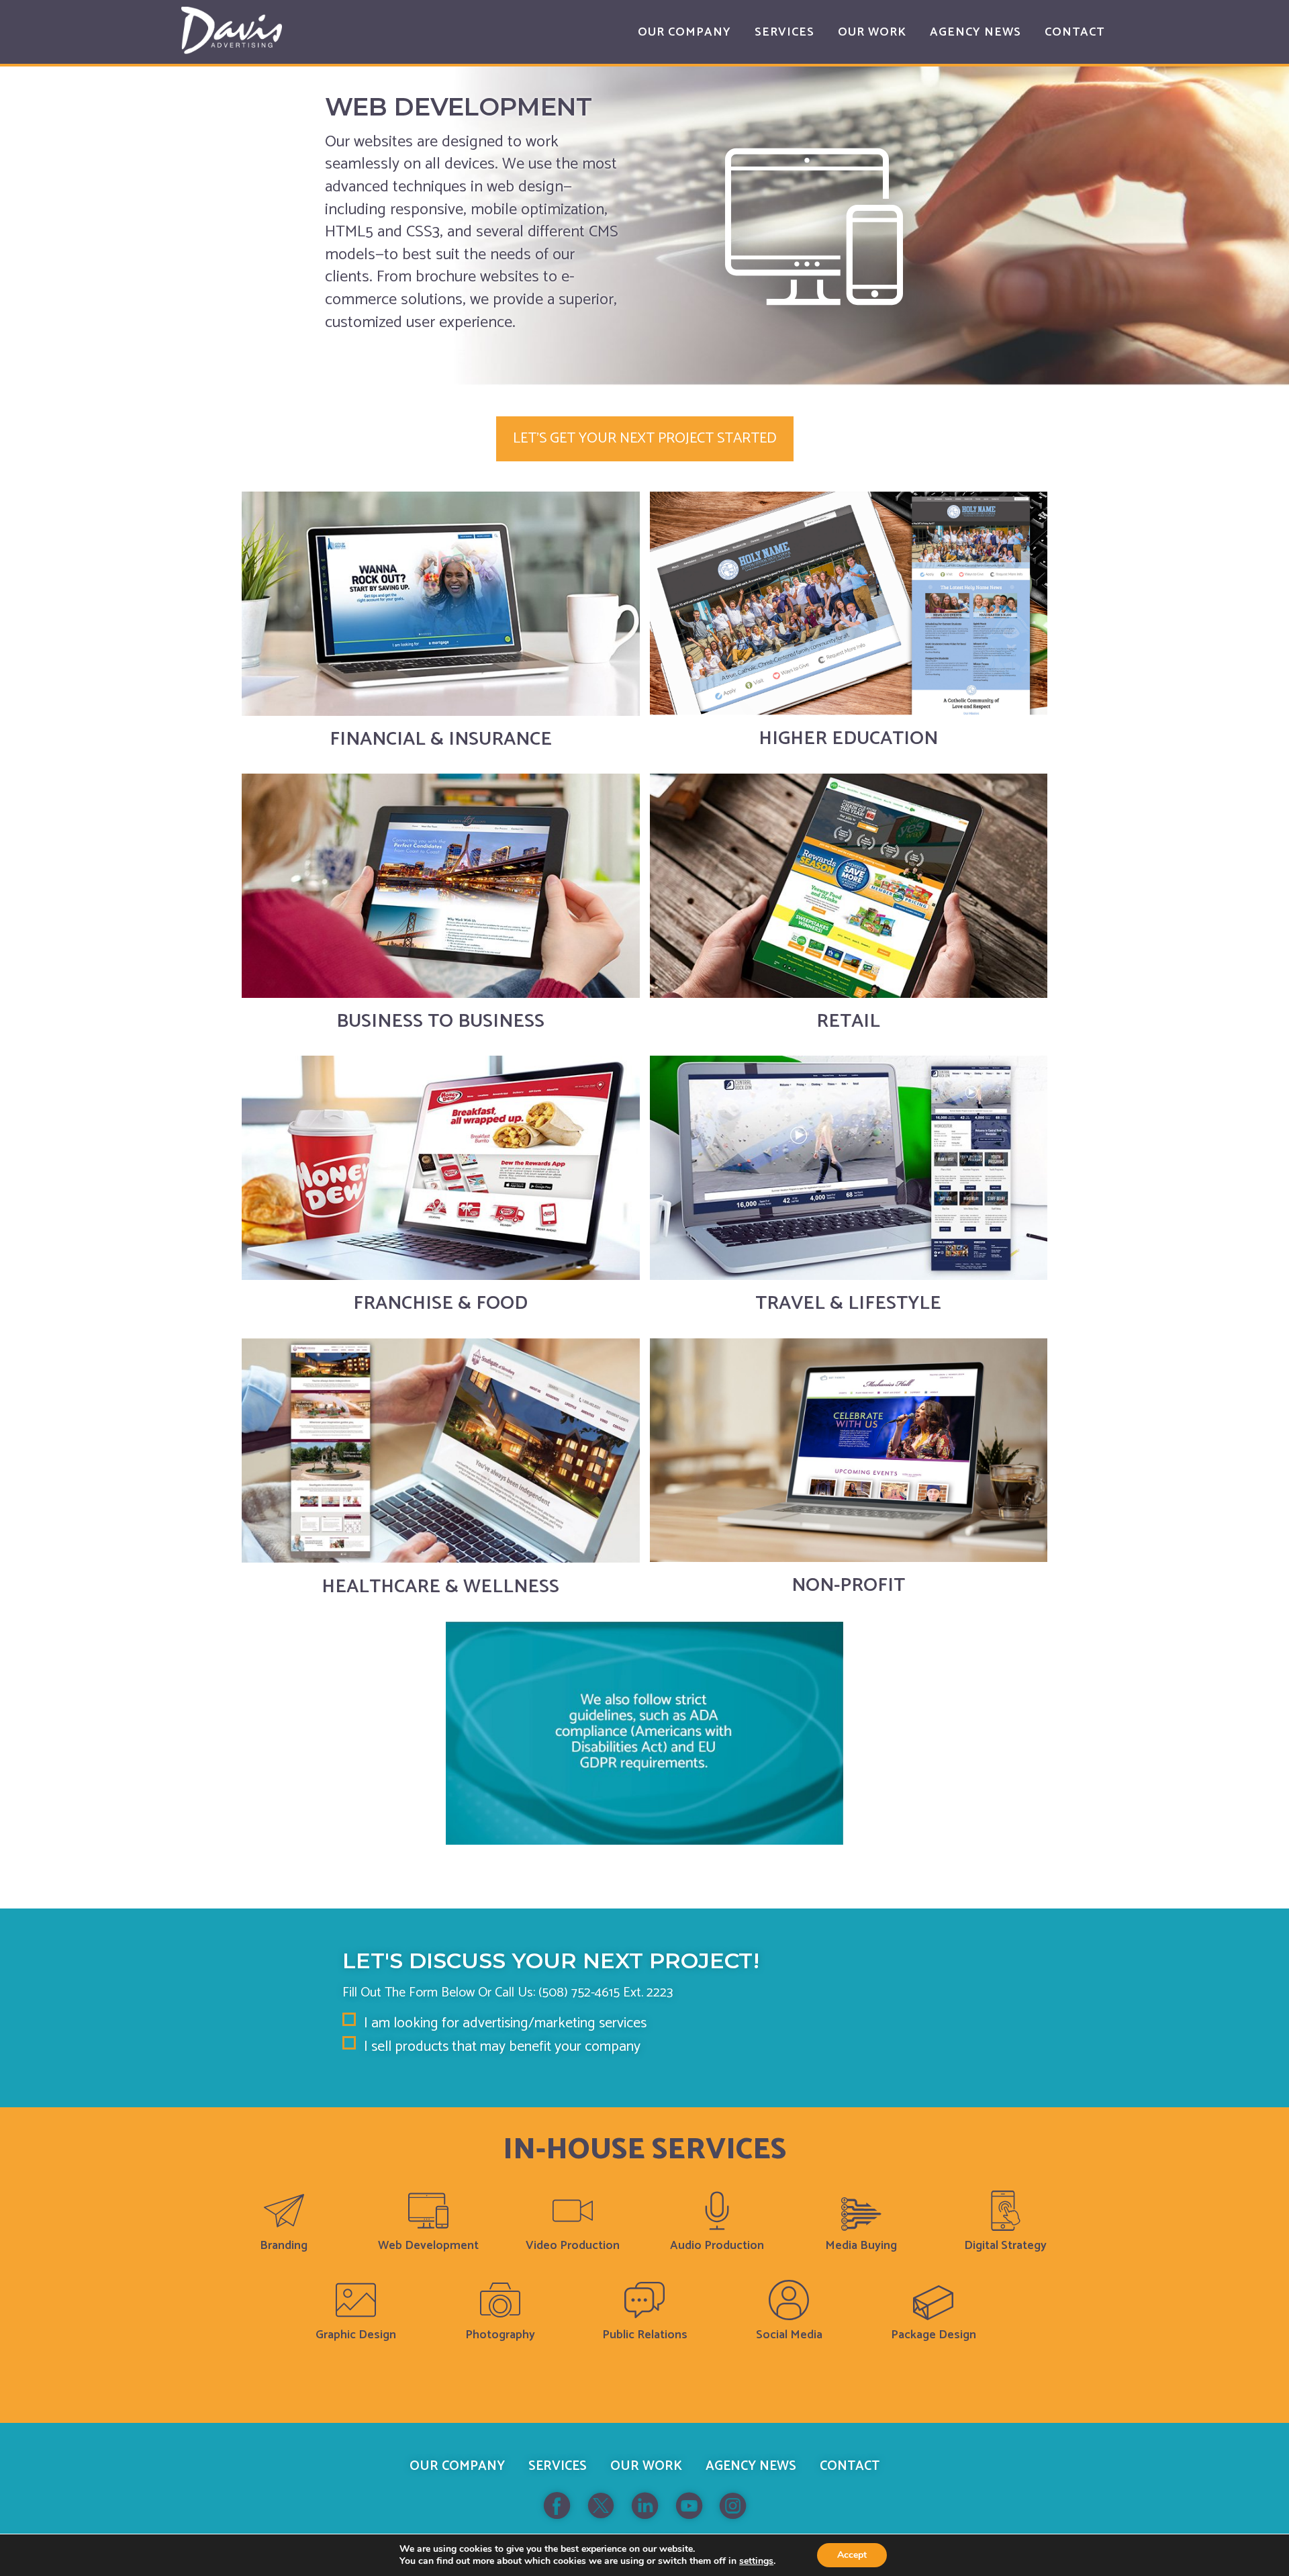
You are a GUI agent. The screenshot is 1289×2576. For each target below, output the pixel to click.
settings (756, 2561)
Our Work (646, 2466)
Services (558, 2466)
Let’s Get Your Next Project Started (645, 439)
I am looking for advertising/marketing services (505, 2024)
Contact (850, 2466)
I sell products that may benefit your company (502, 2047)
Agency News (751, 2466)
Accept (852, 2555)
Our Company (457, 2466)
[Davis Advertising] (232, 31)
